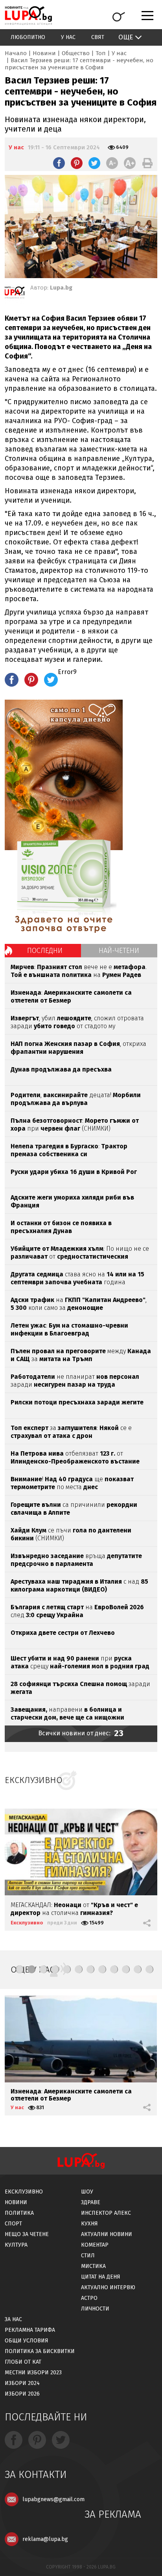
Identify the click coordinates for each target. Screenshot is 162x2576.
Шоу (87, 2192)
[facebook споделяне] (59, 163)
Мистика (93, 2266)
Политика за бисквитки (40, 2351)
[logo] (28, 16)
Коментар (95, 2245)
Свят (98, 37)
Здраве (91, 2202)
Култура (16, 2245)
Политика (19, 2213)
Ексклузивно (27, 1923)
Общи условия (27, 2341)
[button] (20, 1969)
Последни (45, 951)
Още (126, 37)
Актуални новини (107, 2234)
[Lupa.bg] (15, 294)
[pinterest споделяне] (77, 163)
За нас (13, 2319)
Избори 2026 (22, 2394)
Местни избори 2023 (33, 2373)
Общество (76, 53)
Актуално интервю (108, 2287)
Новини (44, 53)
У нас (68, 37)
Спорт (13, 2224)
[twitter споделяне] (94, 163)
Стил (88, 2256)
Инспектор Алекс (106, 2213)
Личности (95, 2309)
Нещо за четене (27, 2234)
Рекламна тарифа (30, 2330)
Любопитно (28, 37)
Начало (16, 53)
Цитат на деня (101, 2277)
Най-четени (119, 951)
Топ (101, 53)
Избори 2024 (22, 2383)
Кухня (89, 2224)
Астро (89, 2298)
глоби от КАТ (23, 2362)
